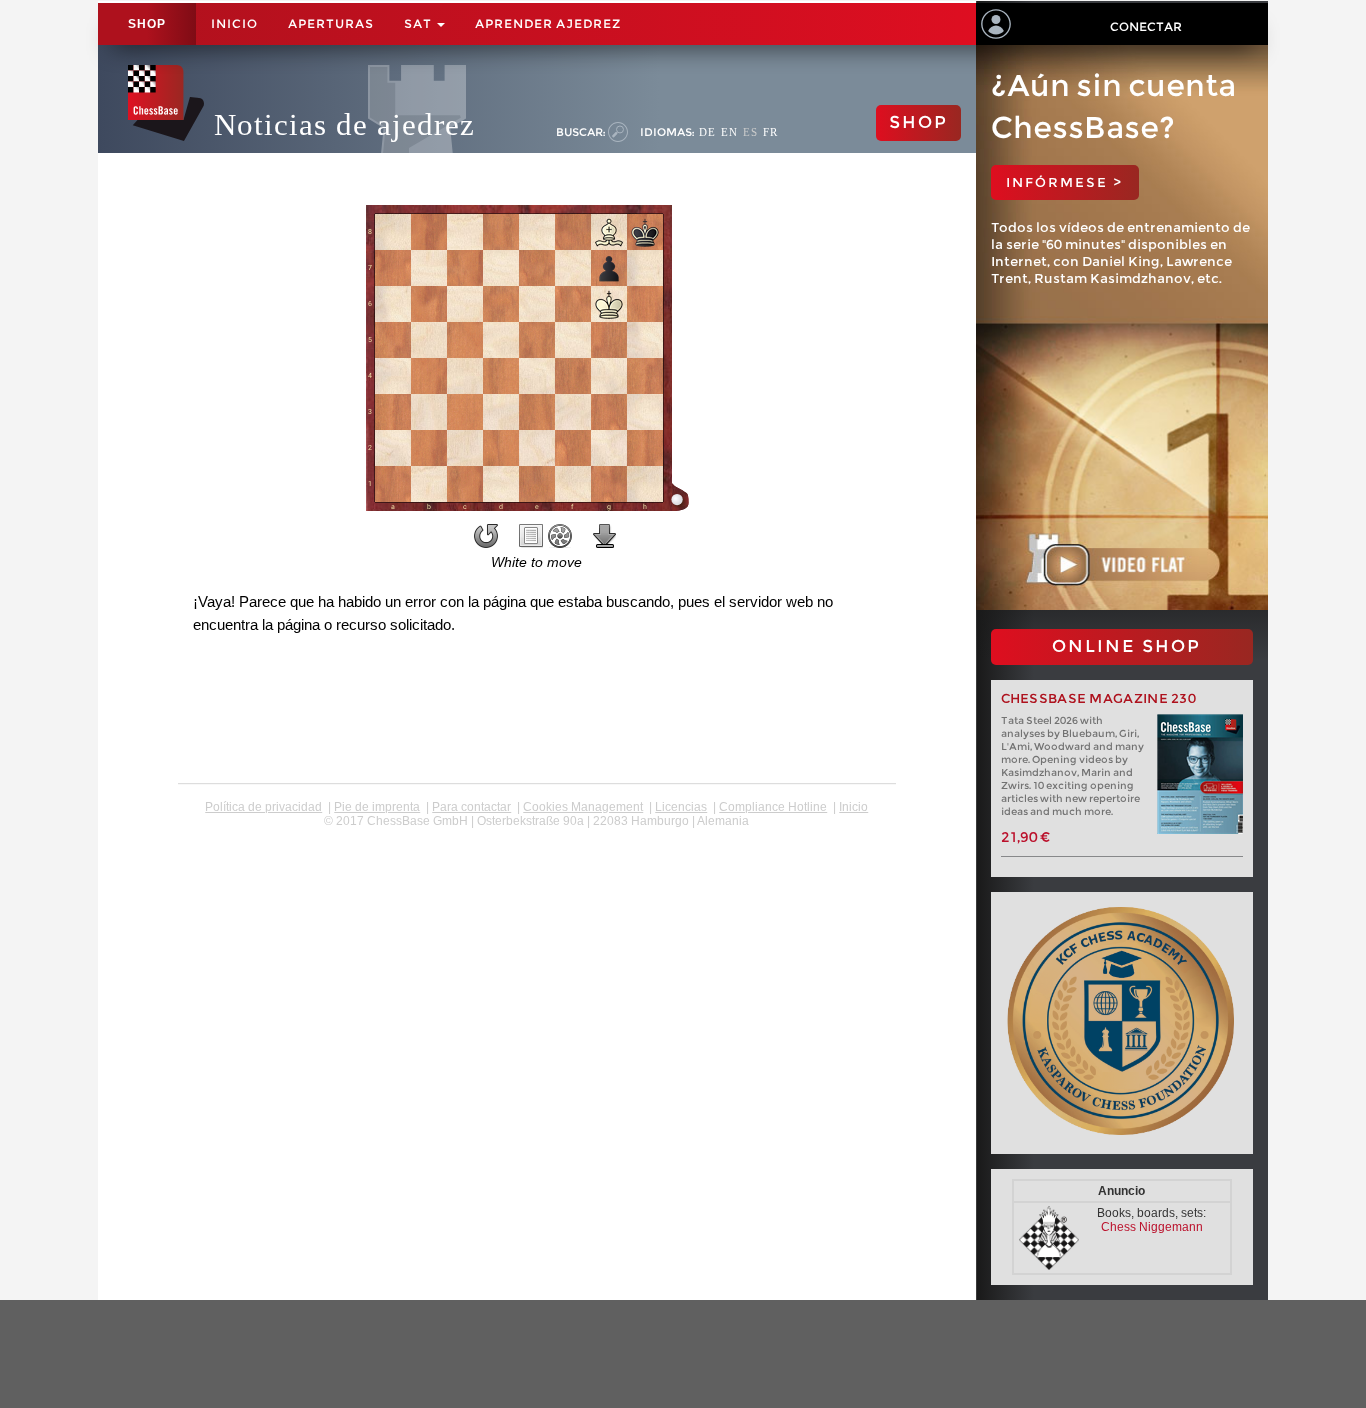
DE (707, 132)
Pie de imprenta (377, 807)
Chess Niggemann (1152, 1227)
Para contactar (471, 807)
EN (729, 132)
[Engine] (560, 536)
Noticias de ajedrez (344, 124)
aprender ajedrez (548, 23)
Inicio (234, 23)
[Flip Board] (486, 536)
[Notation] (531, 536)
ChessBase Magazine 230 (1099, 698)
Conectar (1146, 26)
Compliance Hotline (773, 807)
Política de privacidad (263, 807)
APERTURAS (331, 23)
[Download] (605, 536)
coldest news (536, 835)
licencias (681, 807)
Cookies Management (583, 807)
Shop (147, 24)
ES (750, 132)
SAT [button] (419, 23)
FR (770, 132)
